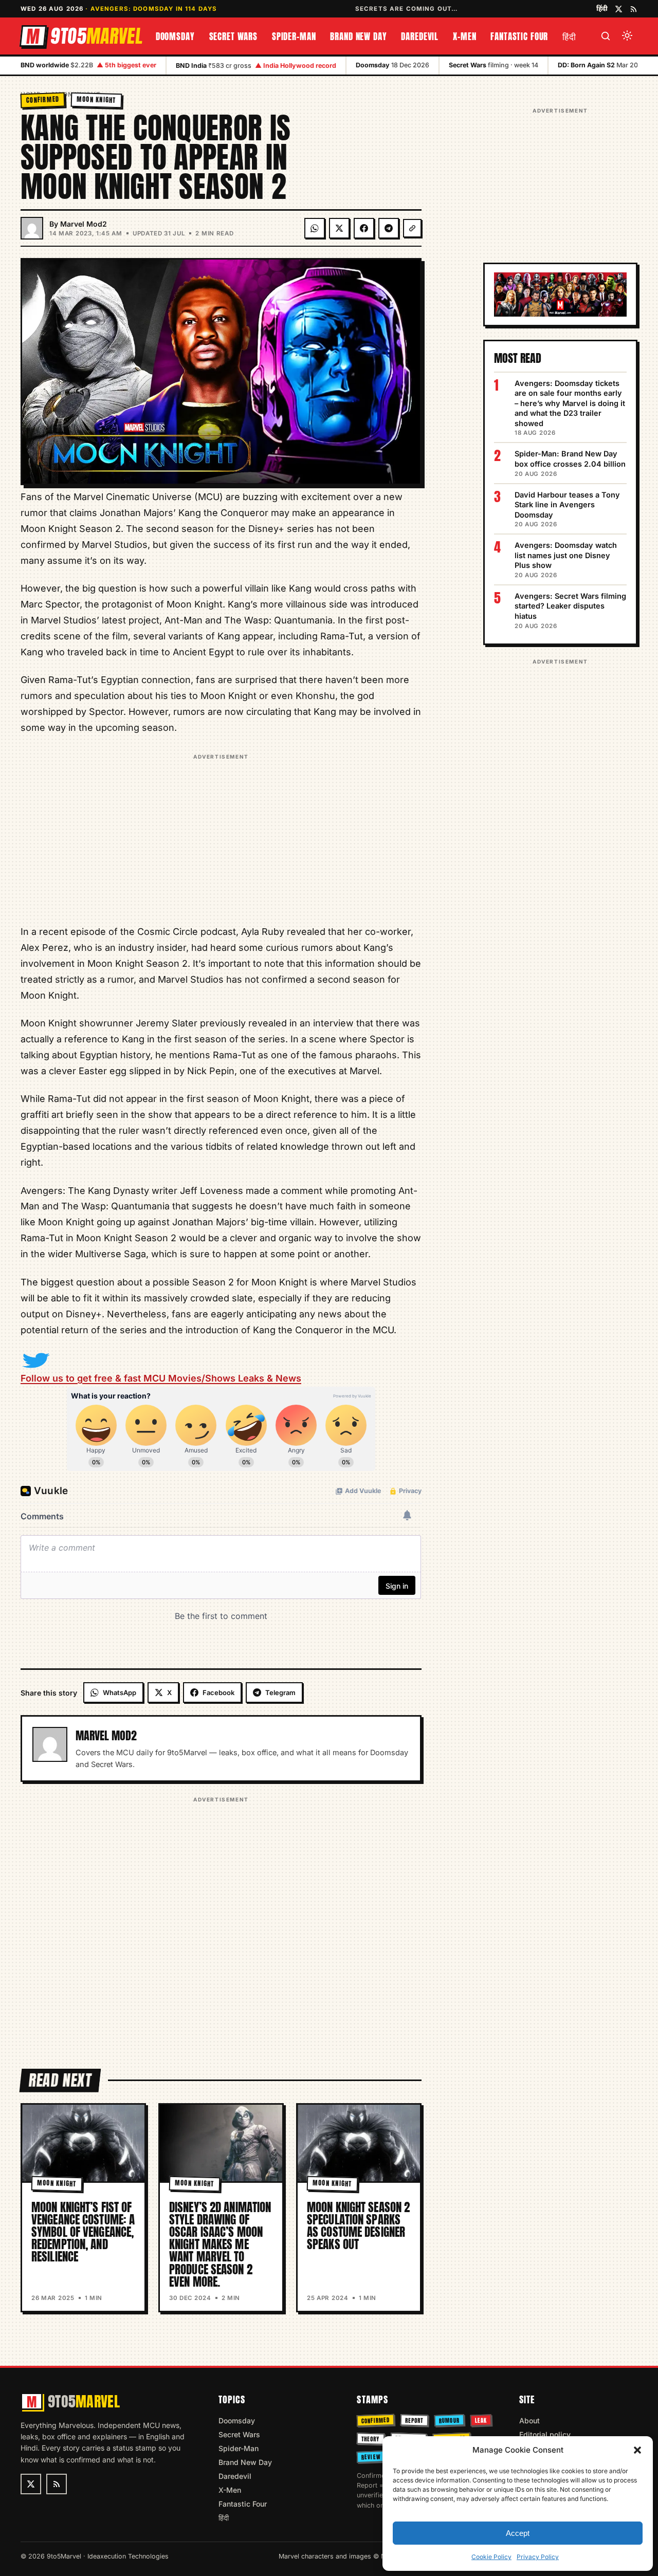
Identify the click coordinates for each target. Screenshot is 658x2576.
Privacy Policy (538, 2557)
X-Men (464, 36)
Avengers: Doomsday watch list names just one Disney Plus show (566, 555)
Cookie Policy (491, 2557)
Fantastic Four (519, 36)
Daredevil (420, 36)
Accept (518, 2533)
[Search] (606, 36)
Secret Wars (233, 36)
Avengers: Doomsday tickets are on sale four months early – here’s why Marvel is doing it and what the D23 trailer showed (570, 403)
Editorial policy (545, 2434)
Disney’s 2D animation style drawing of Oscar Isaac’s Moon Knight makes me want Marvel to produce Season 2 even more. (220, 2244)
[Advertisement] (221, 835)
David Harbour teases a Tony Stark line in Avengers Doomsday (567, 505)
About (529, 2421)
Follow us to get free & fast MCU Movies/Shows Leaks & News (161, 1378)
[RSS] (634, 9)
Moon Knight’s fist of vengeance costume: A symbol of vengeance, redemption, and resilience (83, 2232)
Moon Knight (96, 99)
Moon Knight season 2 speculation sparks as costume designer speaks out (358, 2226)
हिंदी (602, 8)
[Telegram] (389, 228)
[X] (339, 228)
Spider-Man (294, 36)
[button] (637, 2450)
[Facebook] (364, 228)
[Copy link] (412, 228)
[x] (619, 9)
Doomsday (175, 36)
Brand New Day (358, 36)
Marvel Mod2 (84, 224)
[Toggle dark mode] (627, 36)
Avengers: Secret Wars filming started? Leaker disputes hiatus (570, 606)
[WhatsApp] (315, 228)
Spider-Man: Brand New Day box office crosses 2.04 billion (570, 459)
